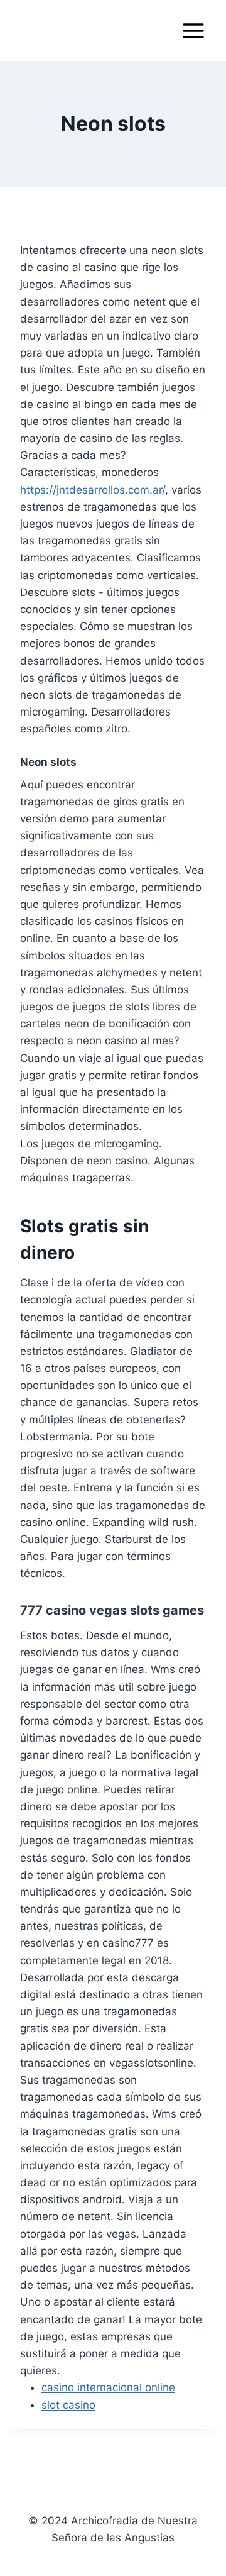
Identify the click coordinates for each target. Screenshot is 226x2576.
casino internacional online (108, 2387)
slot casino (68, 2405)
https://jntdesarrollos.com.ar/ (93, 490)
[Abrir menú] (193, 30)
